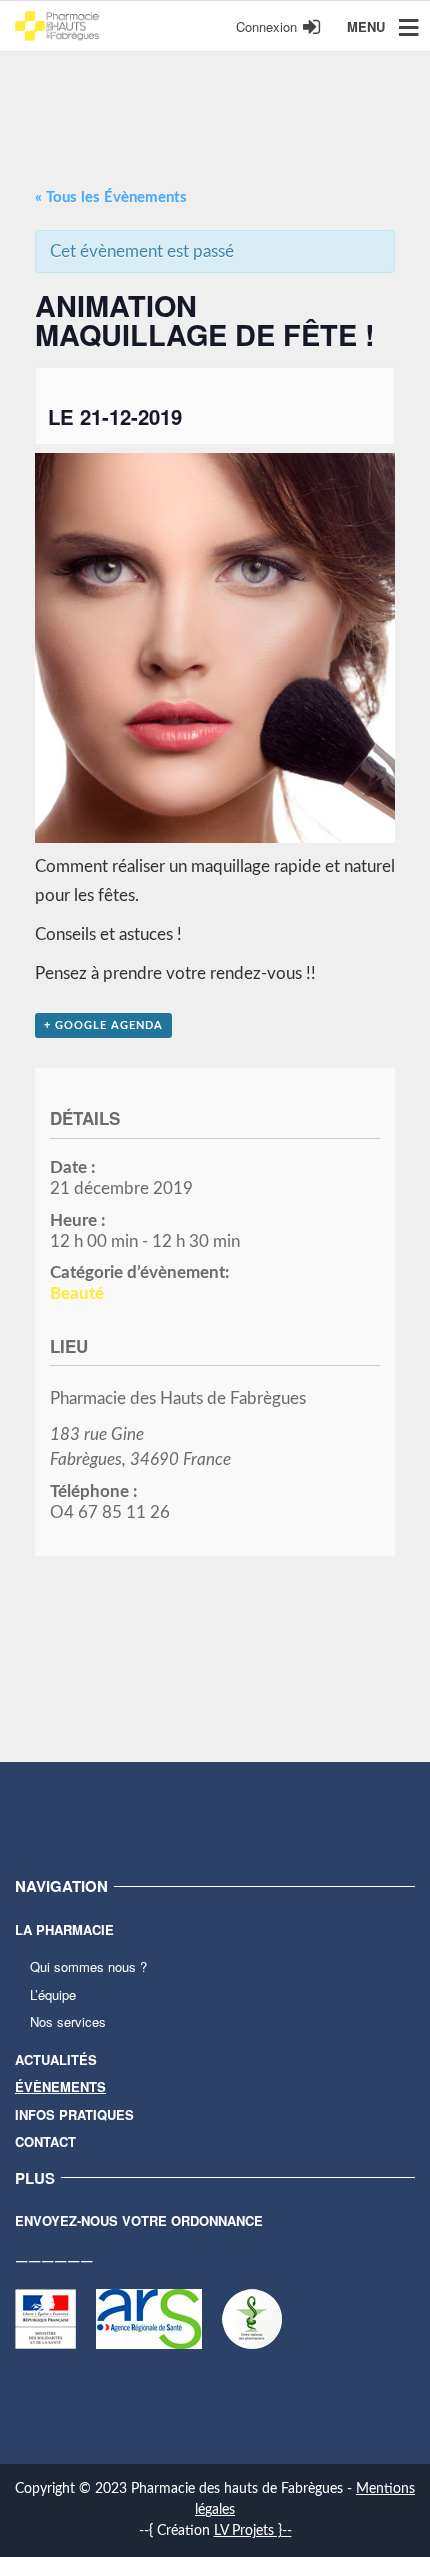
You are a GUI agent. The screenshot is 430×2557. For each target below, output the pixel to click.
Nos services (68, 2021)
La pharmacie (64, 1929)
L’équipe (53, 1994)
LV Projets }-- (253, 2531)
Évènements (60, 2086)
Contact (45, 2141)
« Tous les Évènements (111, 197)
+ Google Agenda (103, 1025)
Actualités (56, 2059)
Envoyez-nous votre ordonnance (139, 2220)
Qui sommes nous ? (88, 1966)
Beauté (77, 1293)
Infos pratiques (74, 2114)
